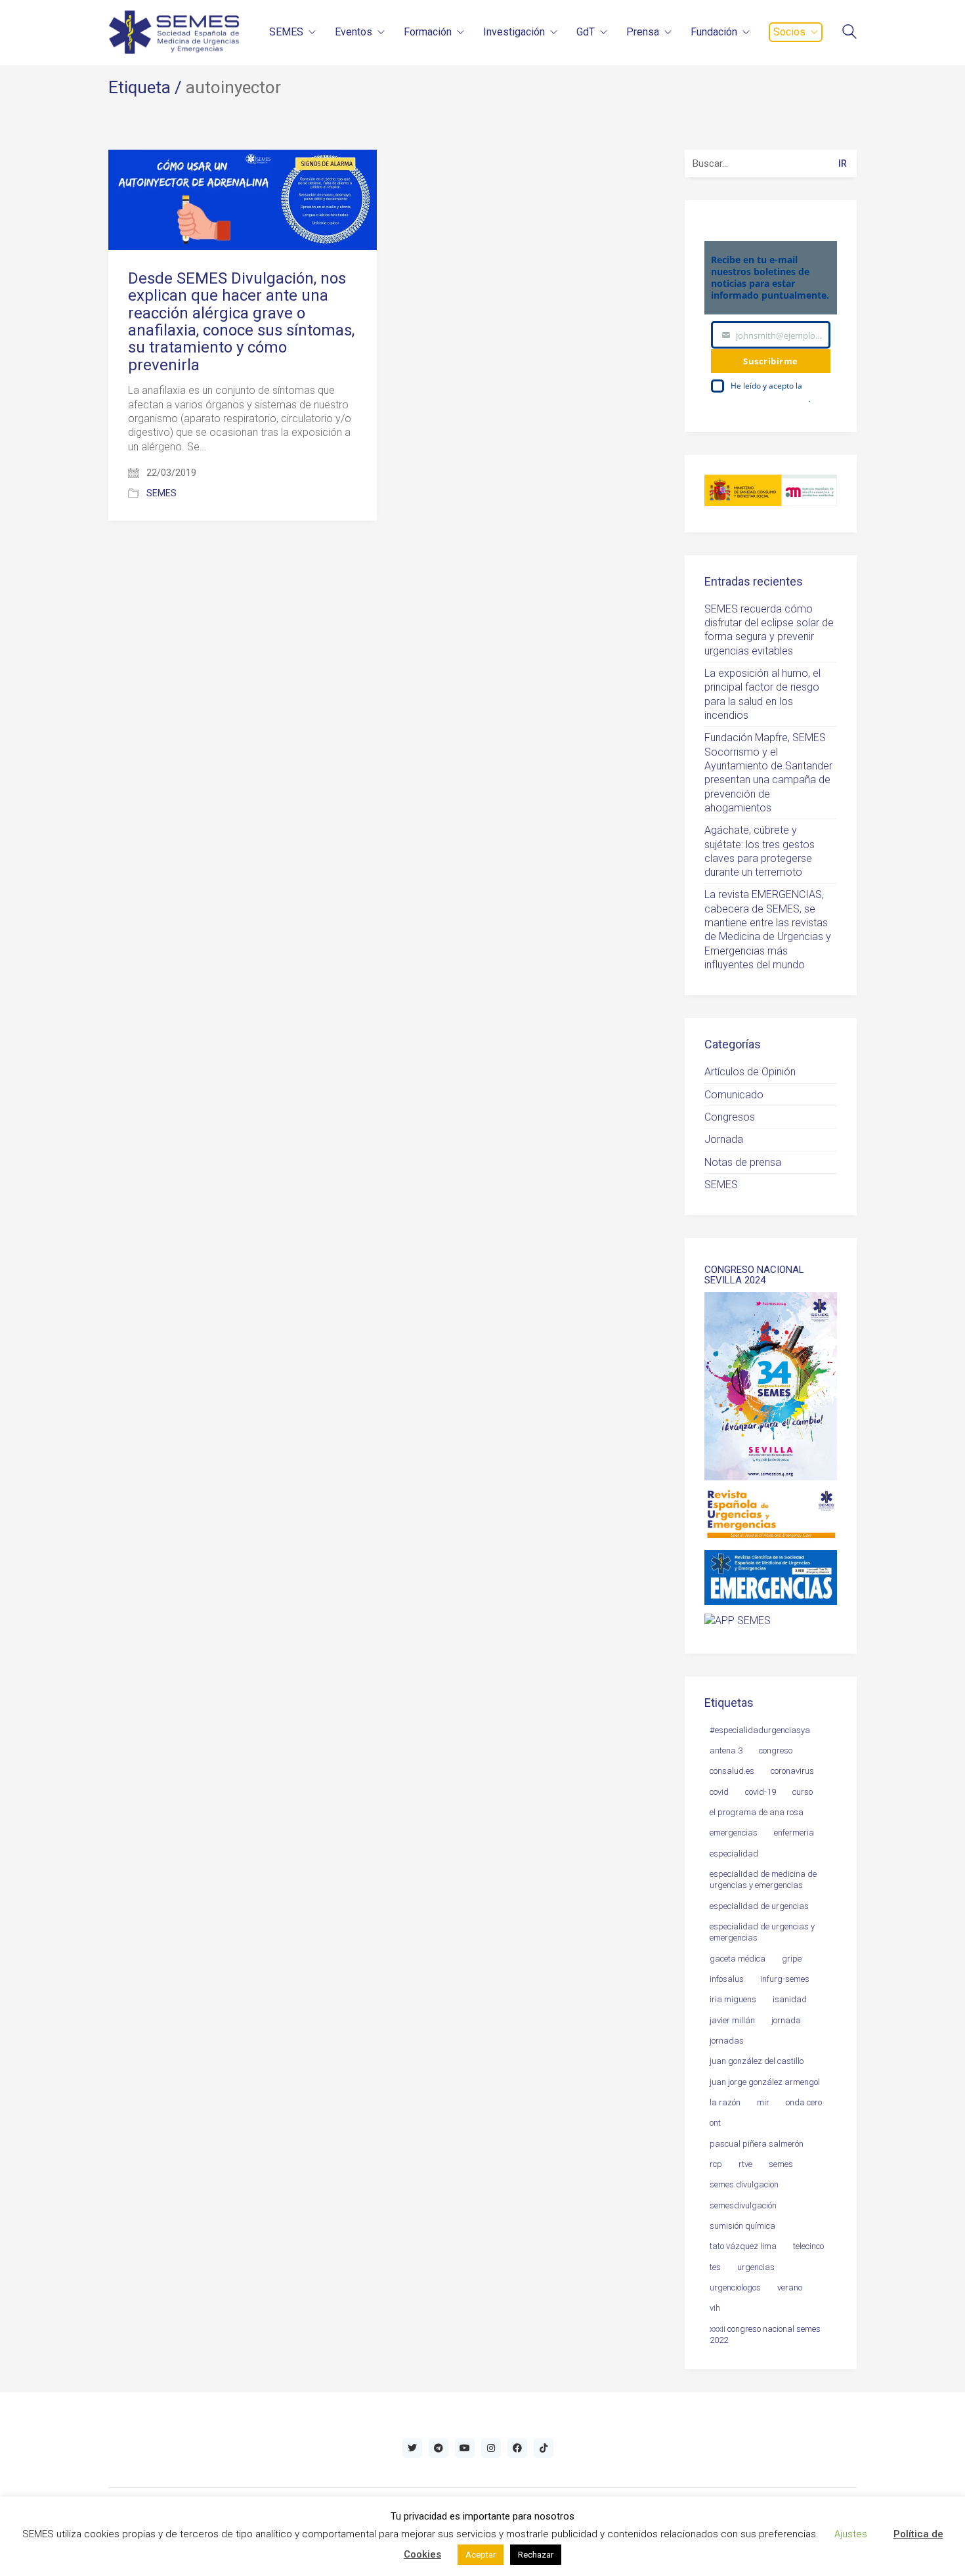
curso (803, 1792)
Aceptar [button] (481, 2555)
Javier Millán (732, 2020)
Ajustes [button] (851, 2534)
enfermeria (794, 1833)
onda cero (804, 2102)
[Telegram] (439, 2448)
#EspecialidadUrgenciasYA (760, 1730)
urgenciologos (735, 2287)
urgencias (756, 2267)
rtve (745, 2164)
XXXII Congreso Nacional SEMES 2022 (765, 2334)
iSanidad (790, 1999)
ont (715, 2123)
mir (763, 2102)
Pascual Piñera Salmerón (757, 2144)
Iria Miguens (733, 1999)
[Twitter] (412, 2448)
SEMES (161, 493)
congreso (776, 1750)
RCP (716, 2164)
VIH (715, 2308)
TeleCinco (808, 2246)
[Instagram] (491, 2448)
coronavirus (792, 1771)
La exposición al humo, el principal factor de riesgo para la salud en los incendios (762, 694)
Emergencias (734, 1833)
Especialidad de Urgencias (759, 1906)
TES (715, 2267)
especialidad (734, 1854)
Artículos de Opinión (750, 1072)
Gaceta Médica (738, 1959)
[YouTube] (465, 2448)
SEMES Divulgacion (744, 2184)
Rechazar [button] (536, 2555)
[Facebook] (517, 2448)
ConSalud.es (732, 1771)
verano (790, 2287)
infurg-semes (785, 1979)
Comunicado (734, 1095)
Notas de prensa (743, 1162)
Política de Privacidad (769, 399)
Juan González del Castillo (757, 2061)
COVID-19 (761, 1792)
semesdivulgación (743, 2205)
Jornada (724, 1139)
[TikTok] (544, 2448)
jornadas (727, 2041)
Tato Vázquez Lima (743, 2246)
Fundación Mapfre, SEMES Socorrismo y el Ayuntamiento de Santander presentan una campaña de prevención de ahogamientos (768, 773)
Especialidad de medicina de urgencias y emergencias (763, 1879)
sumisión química (742, 2226)
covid (719, 1792)
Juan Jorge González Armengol (765, 2082)
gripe (792, 1959)
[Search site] (849, 33)
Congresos (730, 1117)
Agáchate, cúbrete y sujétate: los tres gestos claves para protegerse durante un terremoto (760, 851)
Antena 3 (726, 1750)
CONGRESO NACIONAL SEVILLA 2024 (754, 1275)
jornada (786, 2020)
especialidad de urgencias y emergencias (762, 1932)
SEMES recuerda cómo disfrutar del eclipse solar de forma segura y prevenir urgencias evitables (769, 630)
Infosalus (727, 1979)
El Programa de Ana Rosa (757, 1812)
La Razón (725, 2102)
